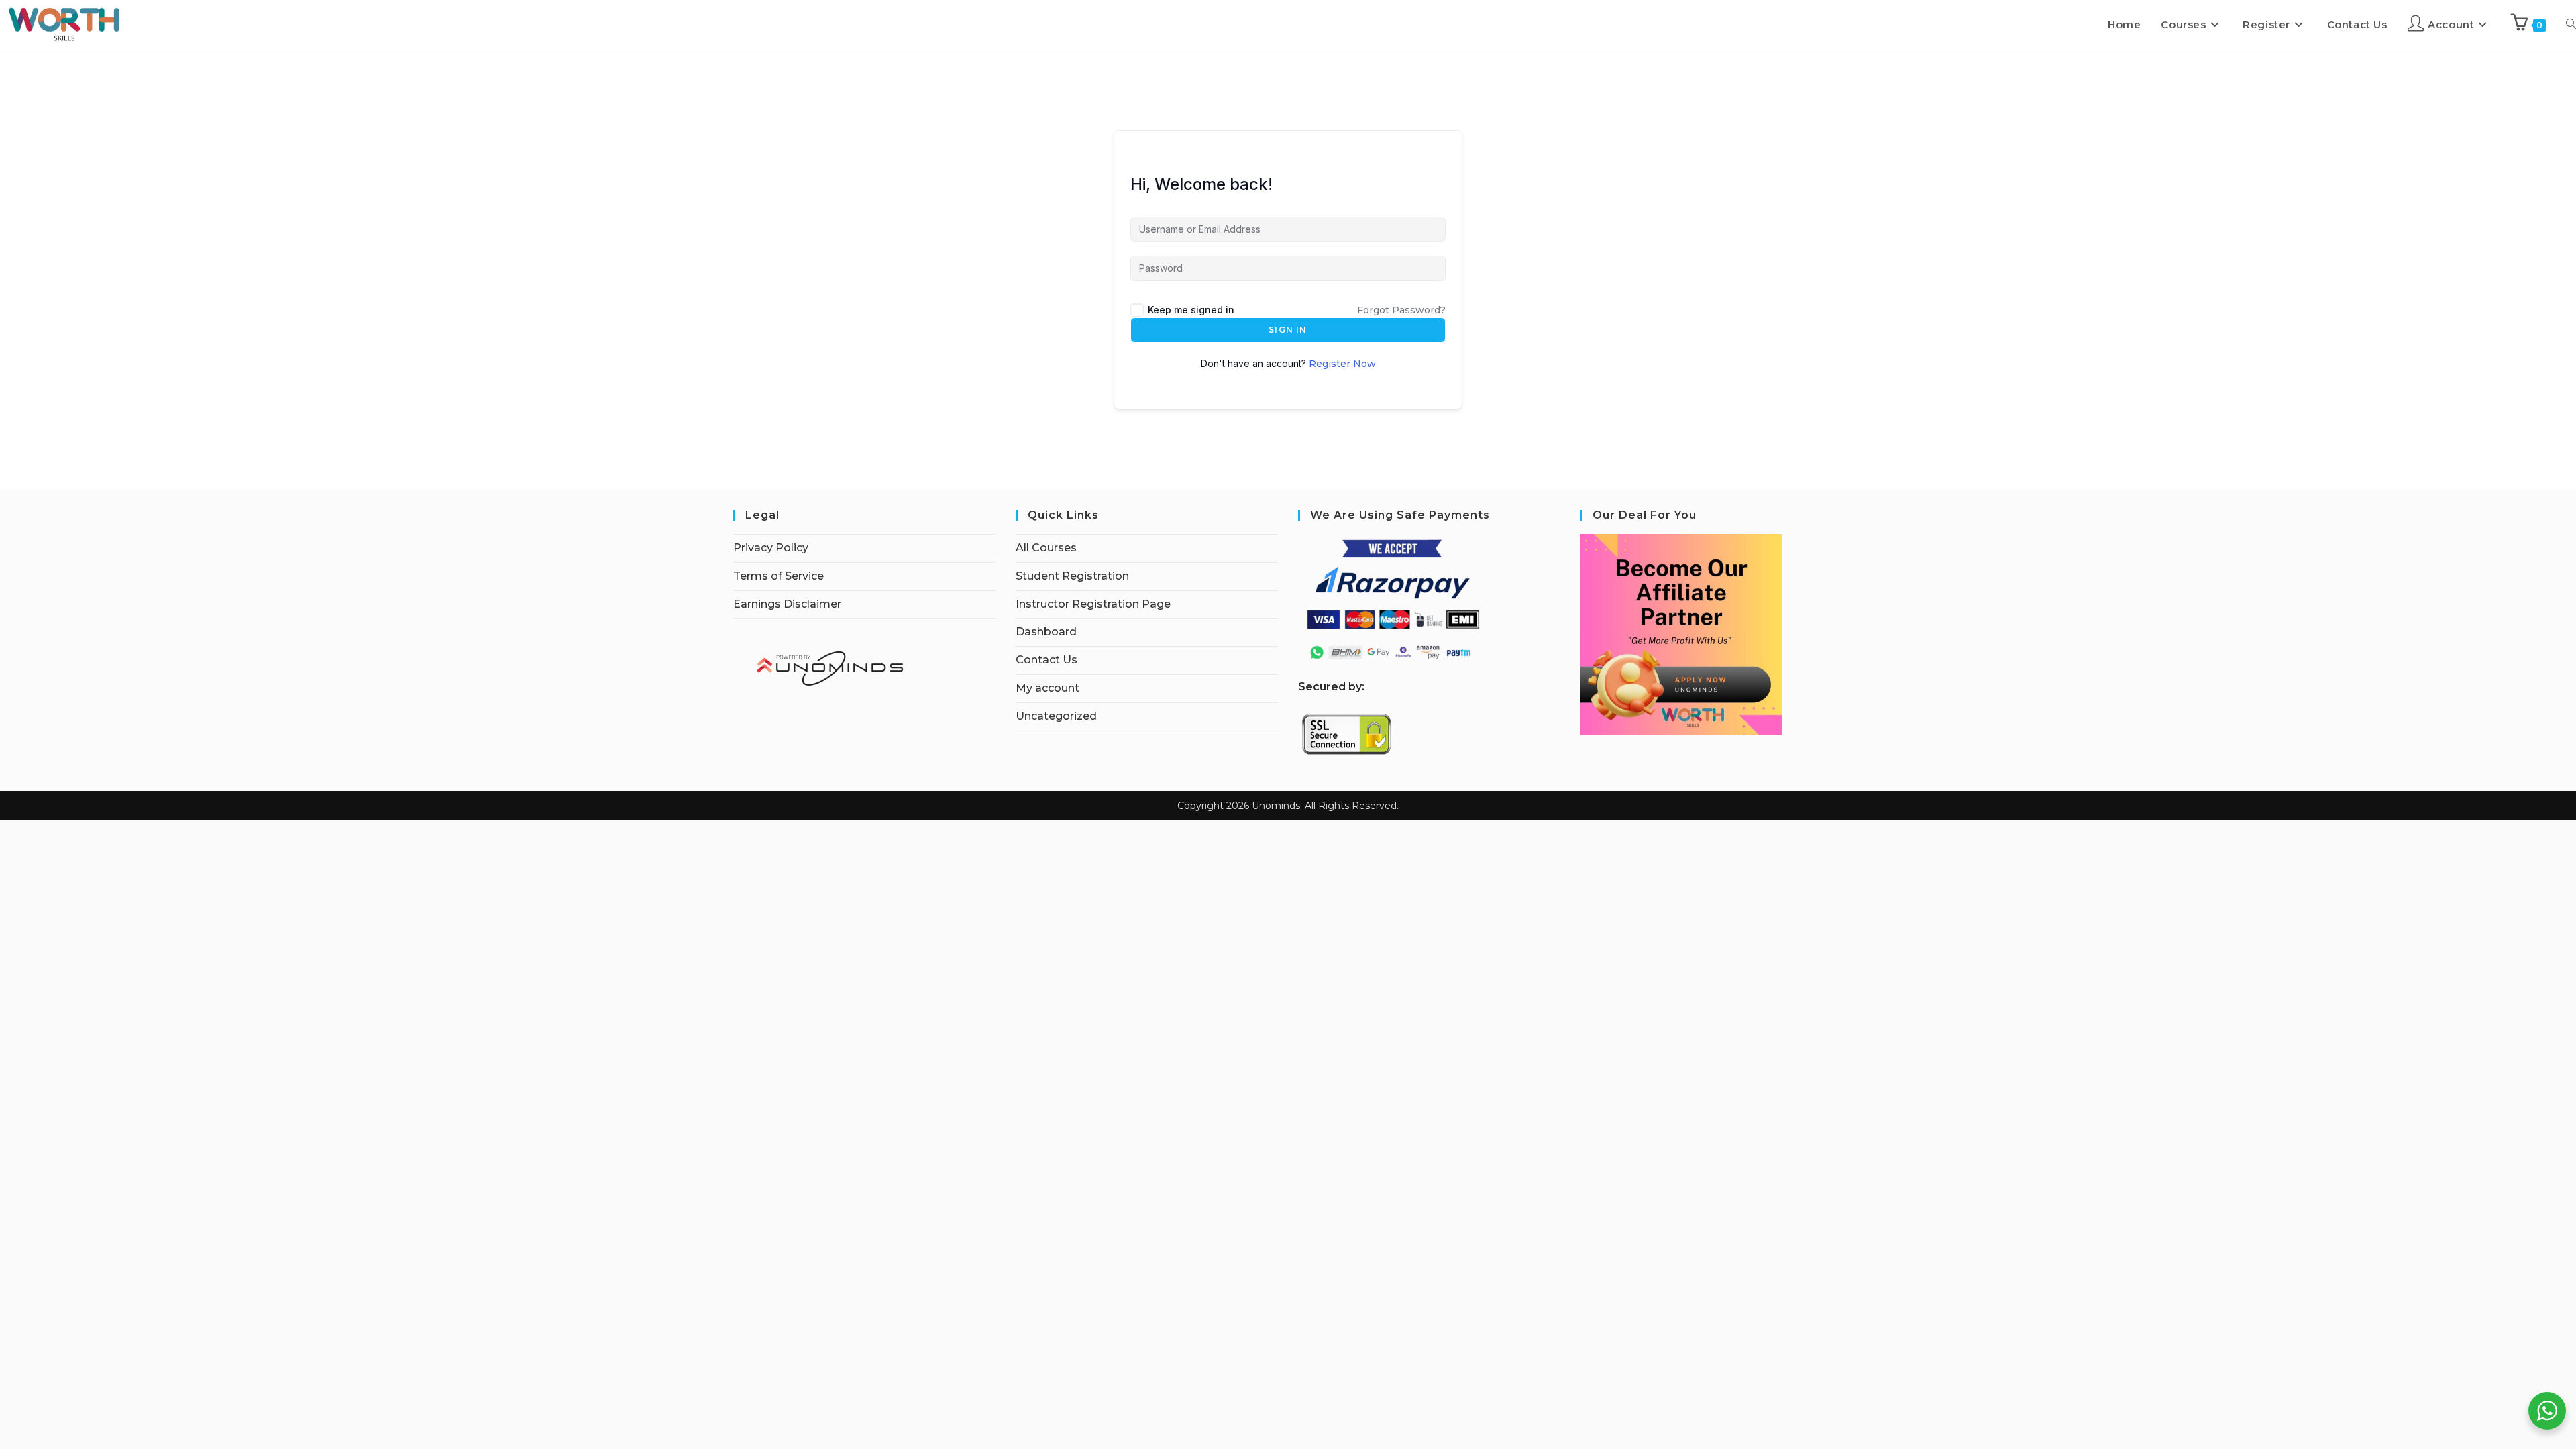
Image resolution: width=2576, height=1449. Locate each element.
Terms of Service (779, 576)
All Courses (1046, 548)
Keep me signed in (1191, 310)
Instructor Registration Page (1093, 604)
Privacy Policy (771, 548)
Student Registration (1072, 576)
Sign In (1288, 330)
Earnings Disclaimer (787, 604)
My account (1048, 688)
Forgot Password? (1401, 310)
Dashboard (1046, 632)
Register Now (1342, 364)
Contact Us (1046, 660)
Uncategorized (1056, 716)
